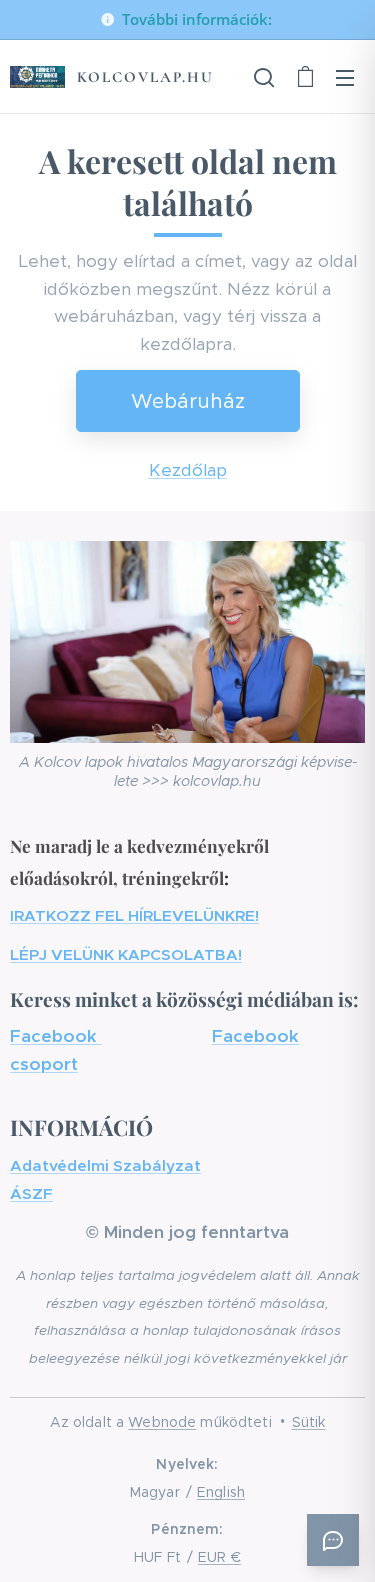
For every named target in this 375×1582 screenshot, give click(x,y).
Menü (345, 77)
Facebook (56, 1036)
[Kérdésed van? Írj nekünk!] (333, 1540)
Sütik (309, 1422)
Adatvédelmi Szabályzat (105, 1165)
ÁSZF (31, 1193)
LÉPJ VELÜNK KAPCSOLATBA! (126, 954)
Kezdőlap (188, 470)
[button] (264, 77)
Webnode (162, 1422)
